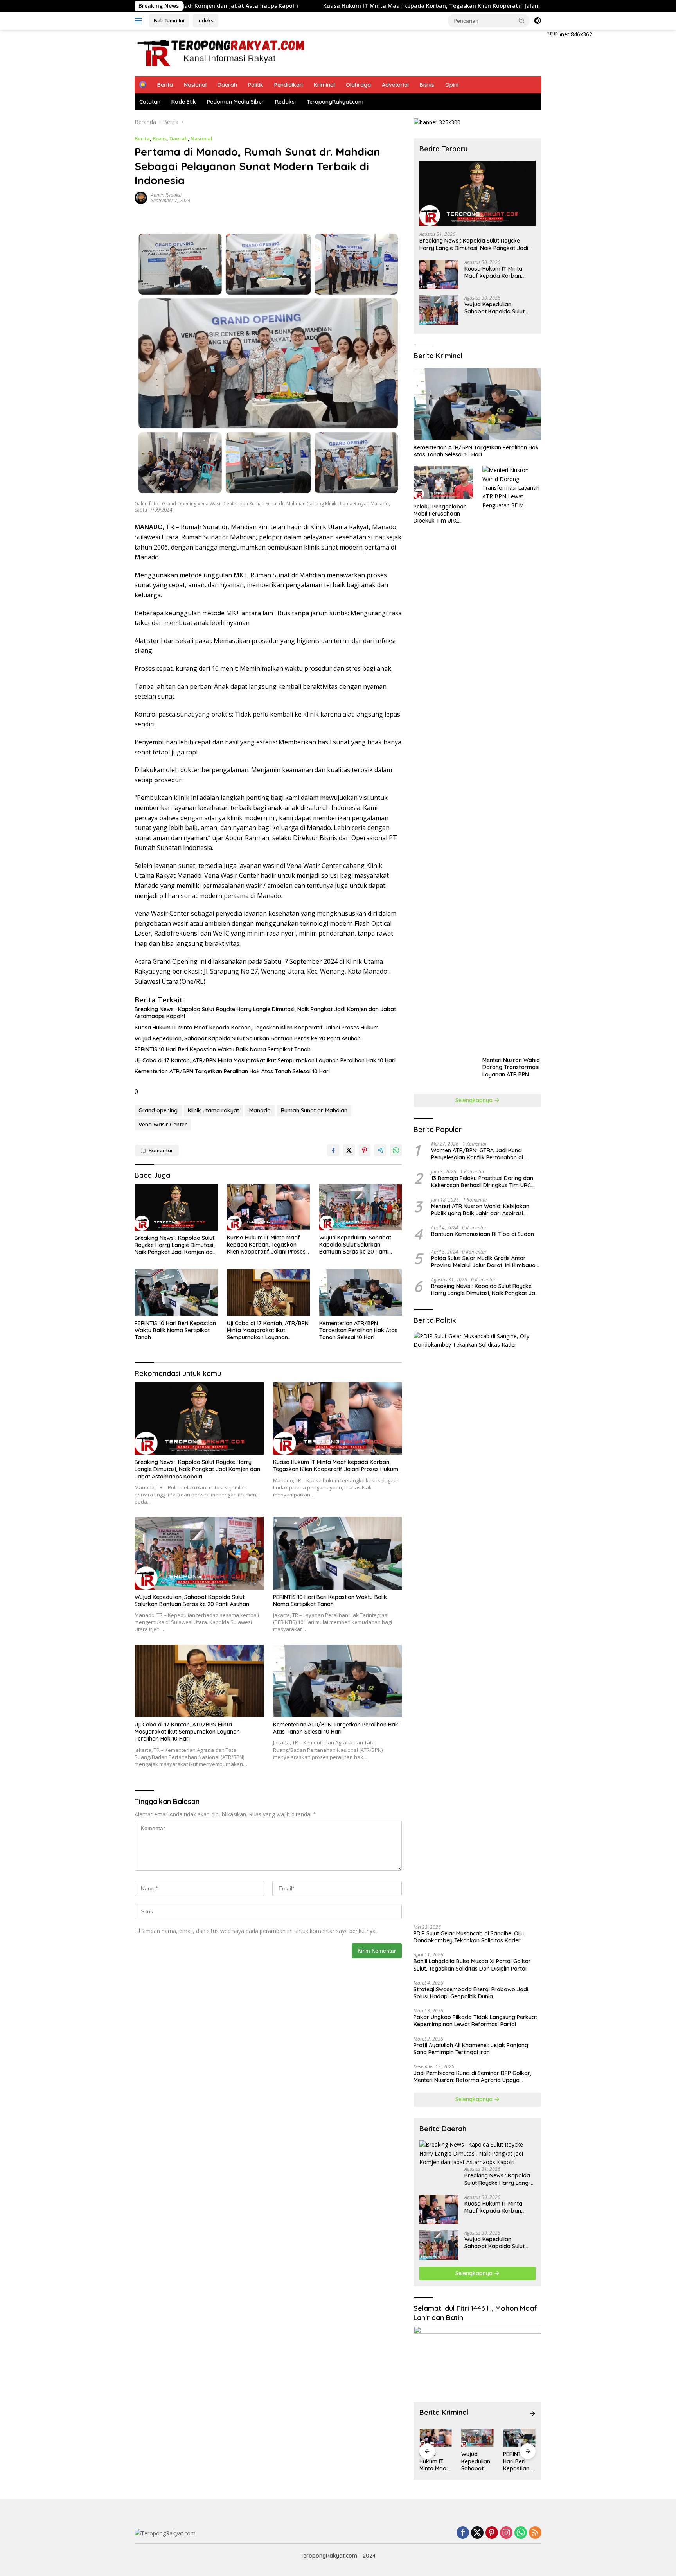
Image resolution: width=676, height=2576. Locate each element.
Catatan (150, 102)
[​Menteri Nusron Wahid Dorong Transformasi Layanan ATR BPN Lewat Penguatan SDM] (512, 759)
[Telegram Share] (380, 1150)
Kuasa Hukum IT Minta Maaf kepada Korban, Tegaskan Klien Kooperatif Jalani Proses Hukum (325, 6)
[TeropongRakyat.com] (220, 52)
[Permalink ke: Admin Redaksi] (141, 197)
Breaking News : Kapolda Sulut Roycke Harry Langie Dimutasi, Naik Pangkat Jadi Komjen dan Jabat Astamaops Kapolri (265, 1013)
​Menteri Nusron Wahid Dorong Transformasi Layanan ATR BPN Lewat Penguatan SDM (511, 1067)
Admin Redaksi (166, 195)
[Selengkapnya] (532, 2414)
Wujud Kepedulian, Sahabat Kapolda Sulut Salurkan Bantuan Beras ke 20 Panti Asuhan (248, 1038)
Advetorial (395, 85)
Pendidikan (289, 85)
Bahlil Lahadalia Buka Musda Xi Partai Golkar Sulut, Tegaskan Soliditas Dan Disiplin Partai (472, 1965)
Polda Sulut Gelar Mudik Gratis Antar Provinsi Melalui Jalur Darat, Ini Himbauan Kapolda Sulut (485, 1262)
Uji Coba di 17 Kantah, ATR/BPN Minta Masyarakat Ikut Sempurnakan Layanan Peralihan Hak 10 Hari (265, 1060)
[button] (522, 20)
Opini (452, 85)
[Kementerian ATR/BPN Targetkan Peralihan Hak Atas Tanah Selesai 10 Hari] (361, 1292)
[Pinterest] (492, 2533)
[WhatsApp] (521, 2533)
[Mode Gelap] (538, 21)
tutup (553, 34)
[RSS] (535, 2533)
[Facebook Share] (333, 1150)
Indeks (206, 20)
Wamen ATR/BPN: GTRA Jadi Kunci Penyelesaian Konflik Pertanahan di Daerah (477, 1154)
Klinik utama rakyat (213, 1110)
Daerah (227, 85)
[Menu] (140, 21)
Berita (165, 85)
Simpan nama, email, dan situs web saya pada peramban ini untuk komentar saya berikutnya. (259, 1931)
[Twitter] (477, 2533)
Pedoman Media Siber (236, 102)
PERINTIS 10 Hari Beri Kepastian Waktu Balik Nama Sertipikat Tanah (223, 1049)
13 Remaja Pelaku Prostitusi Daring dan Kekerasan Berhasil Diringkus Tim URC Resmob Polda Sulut (482, 1182)
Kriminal (324, 85)
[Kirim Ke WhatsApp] (396, 1150)
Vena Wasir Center (163, 1125)
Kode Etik (184, 102)
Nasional (195, 85)
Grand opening (158, 1110)
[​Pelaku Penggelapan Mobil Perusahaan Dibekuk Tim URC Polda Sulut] (443, 482)
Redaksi (285, 102)
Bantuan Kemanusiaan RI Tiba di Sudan (483, 1234)
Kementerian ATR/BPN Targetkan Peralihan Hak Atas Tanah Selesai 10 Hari (232, 1071)
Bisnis (427, 85)
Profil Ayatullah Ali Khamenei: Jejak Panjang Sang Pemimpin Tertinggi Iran (471, 2049)
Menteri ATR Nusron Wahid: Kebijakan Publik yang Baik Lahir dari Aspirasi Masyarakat (480, 1210)
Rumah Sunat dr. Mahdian (314, 1110)
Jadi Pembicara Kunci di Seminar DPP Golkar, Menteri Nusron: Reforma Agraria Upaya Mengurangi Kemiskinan (472, 2077)
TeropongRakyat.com (335, 102)
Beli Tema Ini (169, 20)
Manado (260, 1110)
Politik (256, 85)
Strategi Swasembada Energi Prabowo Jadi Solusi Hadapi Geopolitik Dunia (471, 1993)
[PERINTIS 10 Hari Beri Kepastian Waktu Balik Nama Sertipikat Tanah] (176, 1292)
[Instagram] (506, 2533)
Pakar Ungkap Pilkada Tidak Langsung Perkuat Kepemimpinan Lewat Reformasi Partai (475, 2021)
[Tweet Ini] (349, 1150)
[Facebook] (463, 2533)
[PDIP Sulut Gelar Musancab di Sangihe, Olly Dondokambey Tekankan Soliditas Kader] (477, 1625)
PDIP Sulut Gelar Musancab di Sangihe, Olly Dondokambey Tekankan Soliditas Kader (469, 1937)
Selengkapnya (475, 1100)
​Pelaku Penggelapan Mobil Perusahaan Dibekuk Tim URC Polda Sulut (440, 514)
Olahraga (358, 85)
